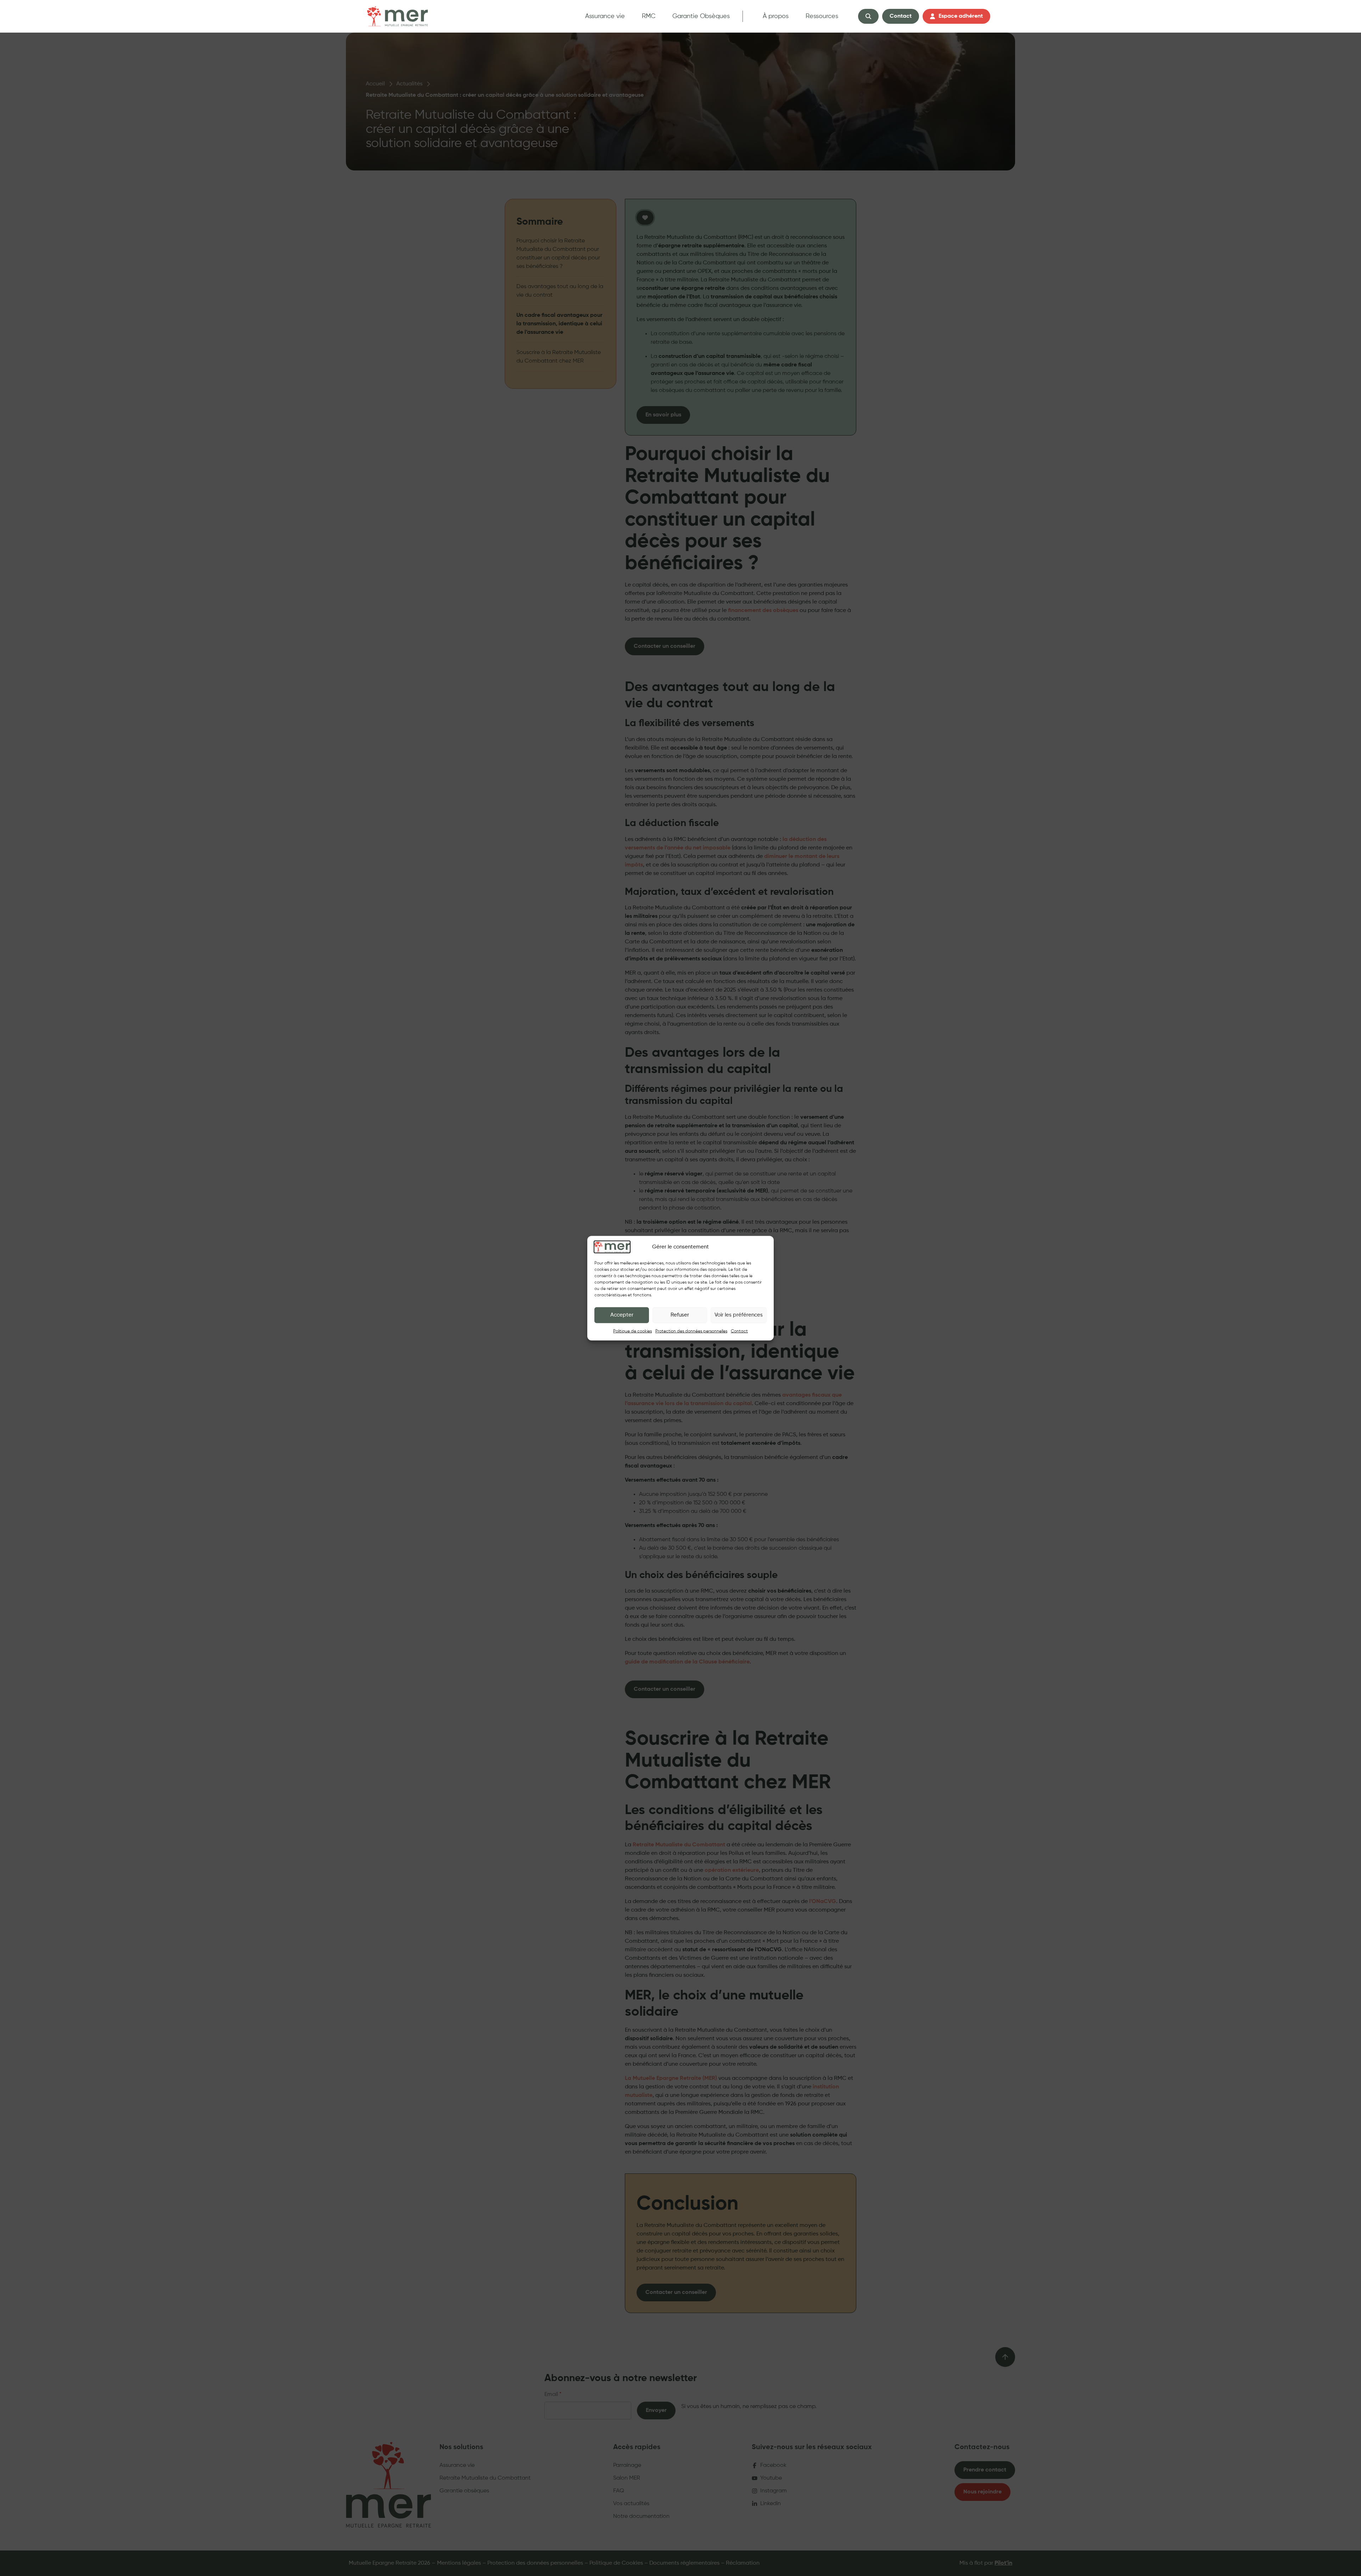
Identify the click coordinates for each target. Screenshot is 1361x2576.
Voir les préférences (739, 1315)
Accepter (622, 1315)
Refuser (680, 1315)
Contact (739, 1331)
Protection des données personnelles (691, 1331)
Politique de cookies (632, 1331)
